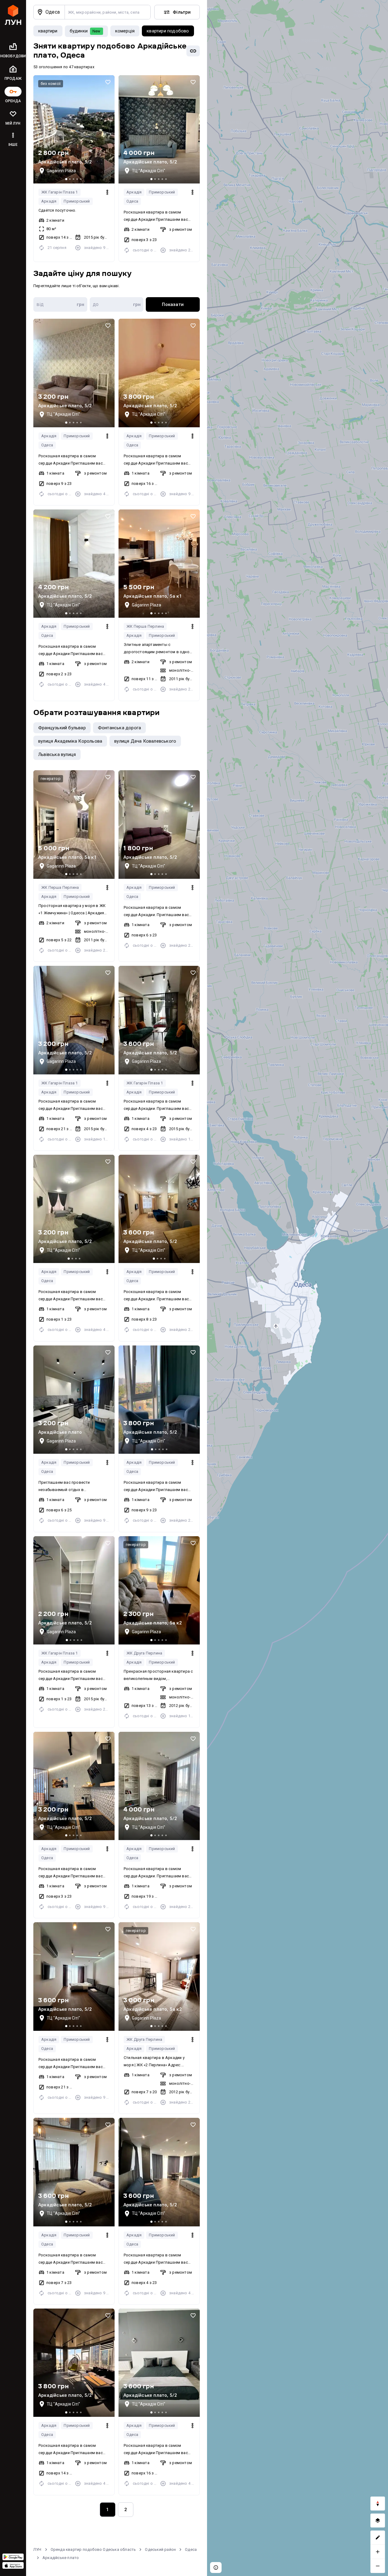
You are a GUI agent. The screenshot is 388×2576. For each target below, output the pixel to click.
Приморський (77, 201)
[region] (298, 1288)
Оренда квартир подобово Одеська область (93, 2549)
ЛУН (37, 2549)
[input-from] (60, 304)
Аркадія (49, 201)
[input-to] (117, 304)
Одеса (132, 201)
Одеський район (160, 2549)
